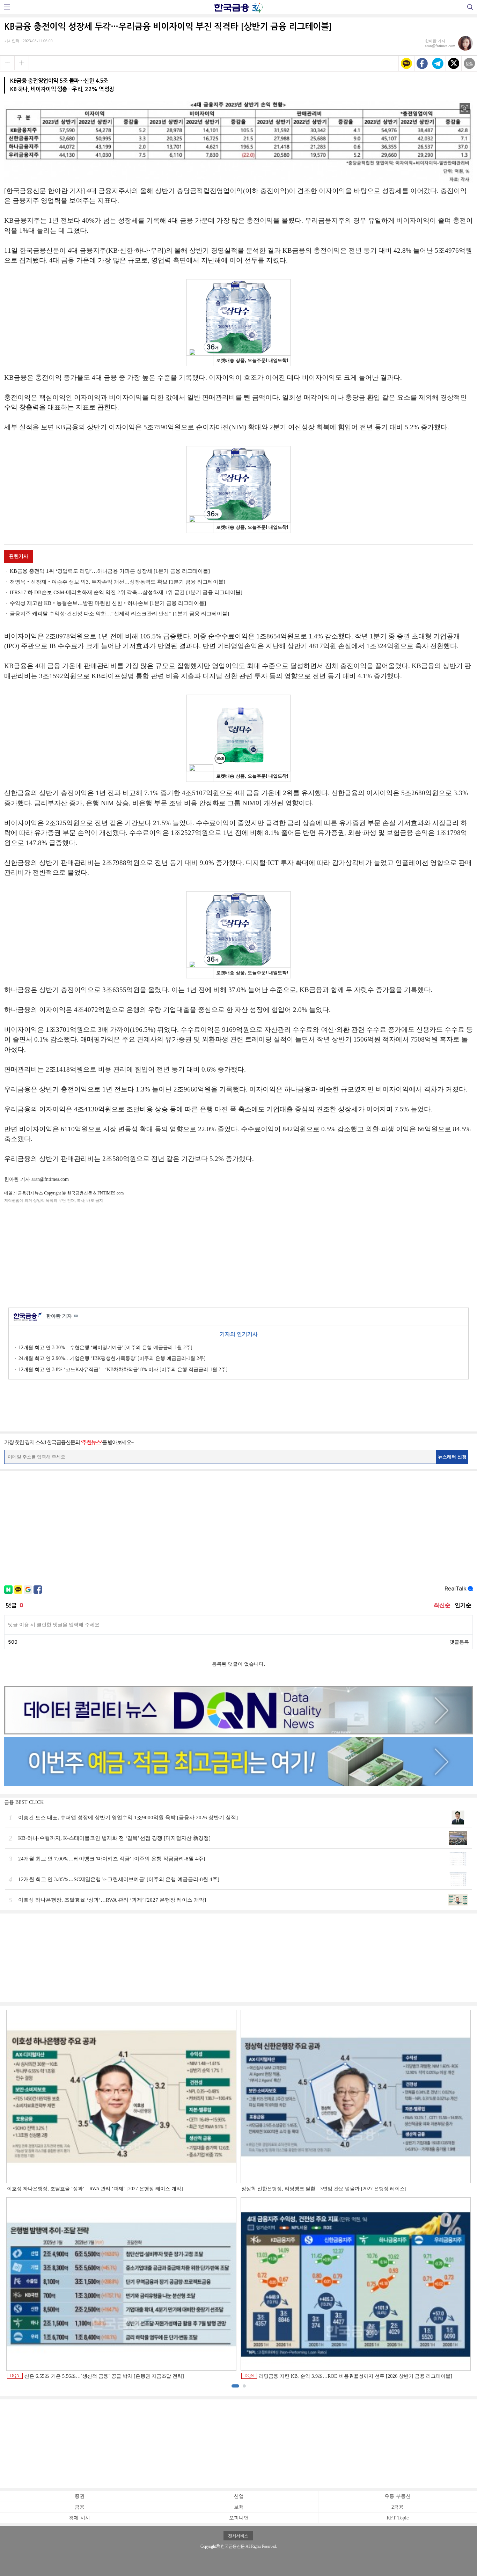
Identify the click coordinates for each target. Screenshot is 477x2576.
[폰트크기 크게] (22, 63)
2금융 (398, 2507)
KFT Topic (398, 2518)
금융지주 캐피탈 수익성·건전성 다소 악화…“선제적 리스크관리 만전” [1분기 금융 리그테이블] (119, 614)
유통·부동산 (398, 2496)
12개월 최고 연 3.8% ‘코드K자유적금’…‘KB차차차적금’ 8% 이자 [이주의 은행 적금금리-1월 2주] (123, 1370)
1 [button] (235, 2386)
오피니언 (239, 2518)
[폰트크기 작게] (7, 63)
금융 (80, 2507)
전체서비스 (238, 2536)
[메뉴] (7, 7)
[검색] (470, 7)
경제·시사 (79, 2518)
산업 (239, 2496)
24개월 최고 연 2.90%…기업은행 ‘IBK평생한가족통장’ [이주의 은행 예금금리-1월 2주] (112, 1358)
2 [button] (244, 2386)
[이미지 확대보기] (465, 109)
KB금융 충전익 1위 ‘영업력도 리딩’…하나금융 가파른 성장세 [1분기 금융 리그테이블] (110, 571)
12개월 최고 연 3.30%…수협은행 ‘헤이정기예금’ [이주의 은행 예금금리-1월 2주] (105, 1348)
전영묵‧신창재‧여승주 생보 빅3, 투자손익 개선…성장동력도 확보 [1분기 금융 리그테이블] (118, 582)
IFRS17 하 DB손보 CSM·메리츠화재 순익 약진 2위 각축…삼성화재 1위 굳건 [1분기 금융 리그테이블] (126, 592)
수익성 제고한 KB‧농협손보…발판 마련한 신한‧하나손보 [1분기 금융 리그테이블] (108, 603)
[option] (239, 2195)
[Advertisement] (239, 1254)
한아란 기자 (62, 1316)
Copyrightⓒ (210, 2546)
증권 (80, 2496)
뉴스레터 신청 (452, 1457)
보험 (239, 2507)
